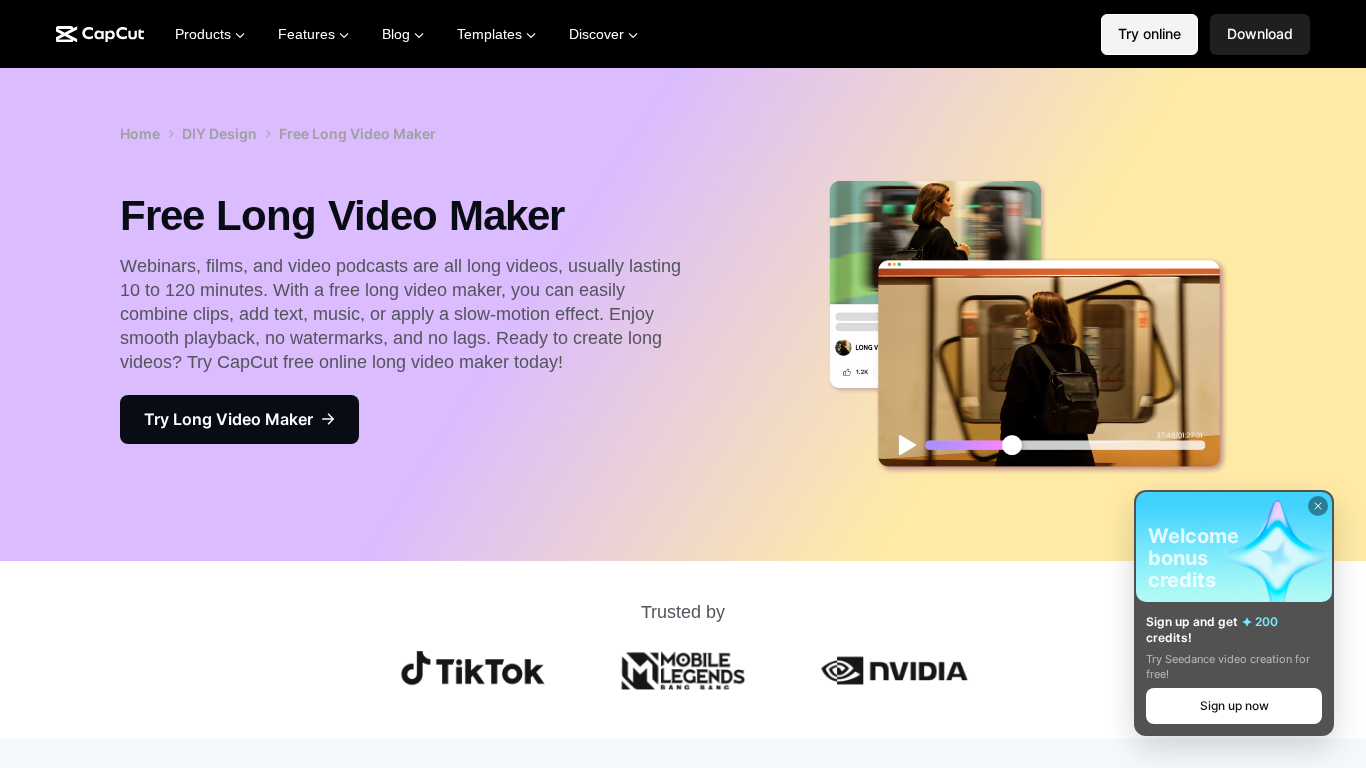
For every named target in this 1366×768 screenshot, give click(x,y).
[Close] (1318, 506)
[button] (1260, 34)
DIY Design (219, 133)
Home (140, 133)
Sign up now (1234, 705)
